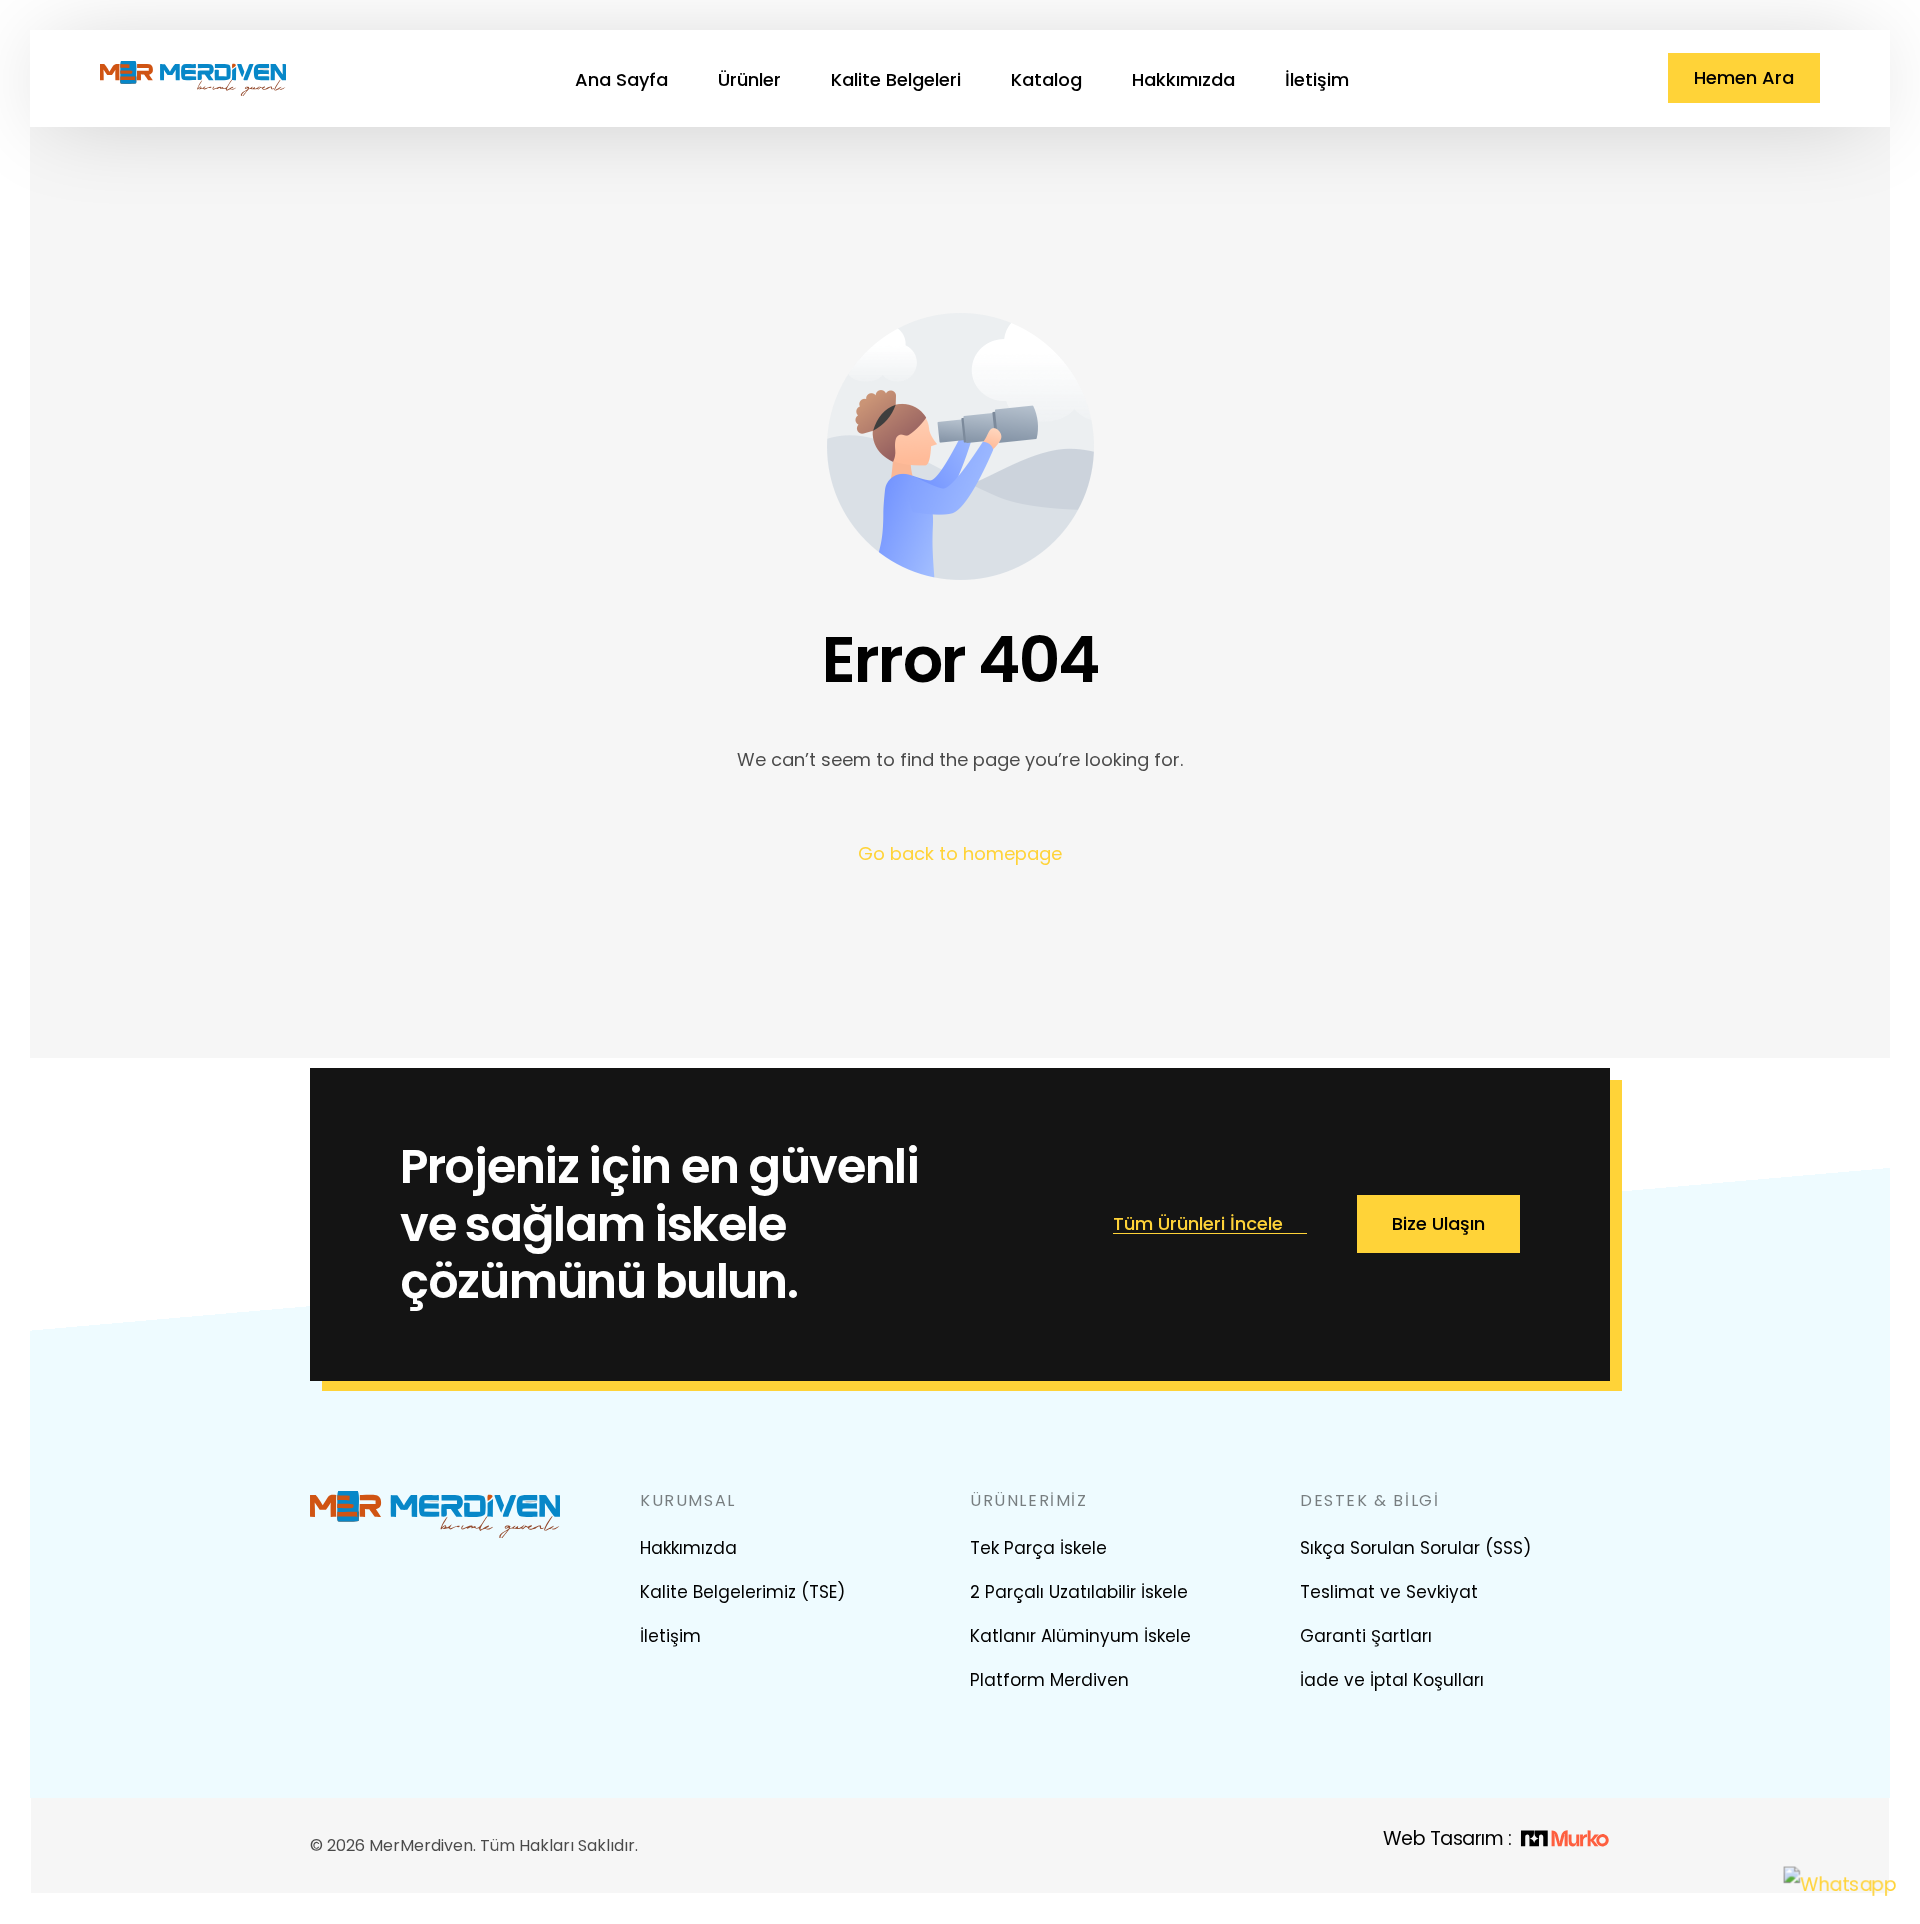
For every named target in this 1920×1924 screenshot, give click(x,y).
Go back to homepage (960, 853)
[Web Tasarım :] (1564, 1839)
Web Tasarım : (1447, 1838)
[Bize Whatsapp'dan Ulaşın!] (1840, 1884)
